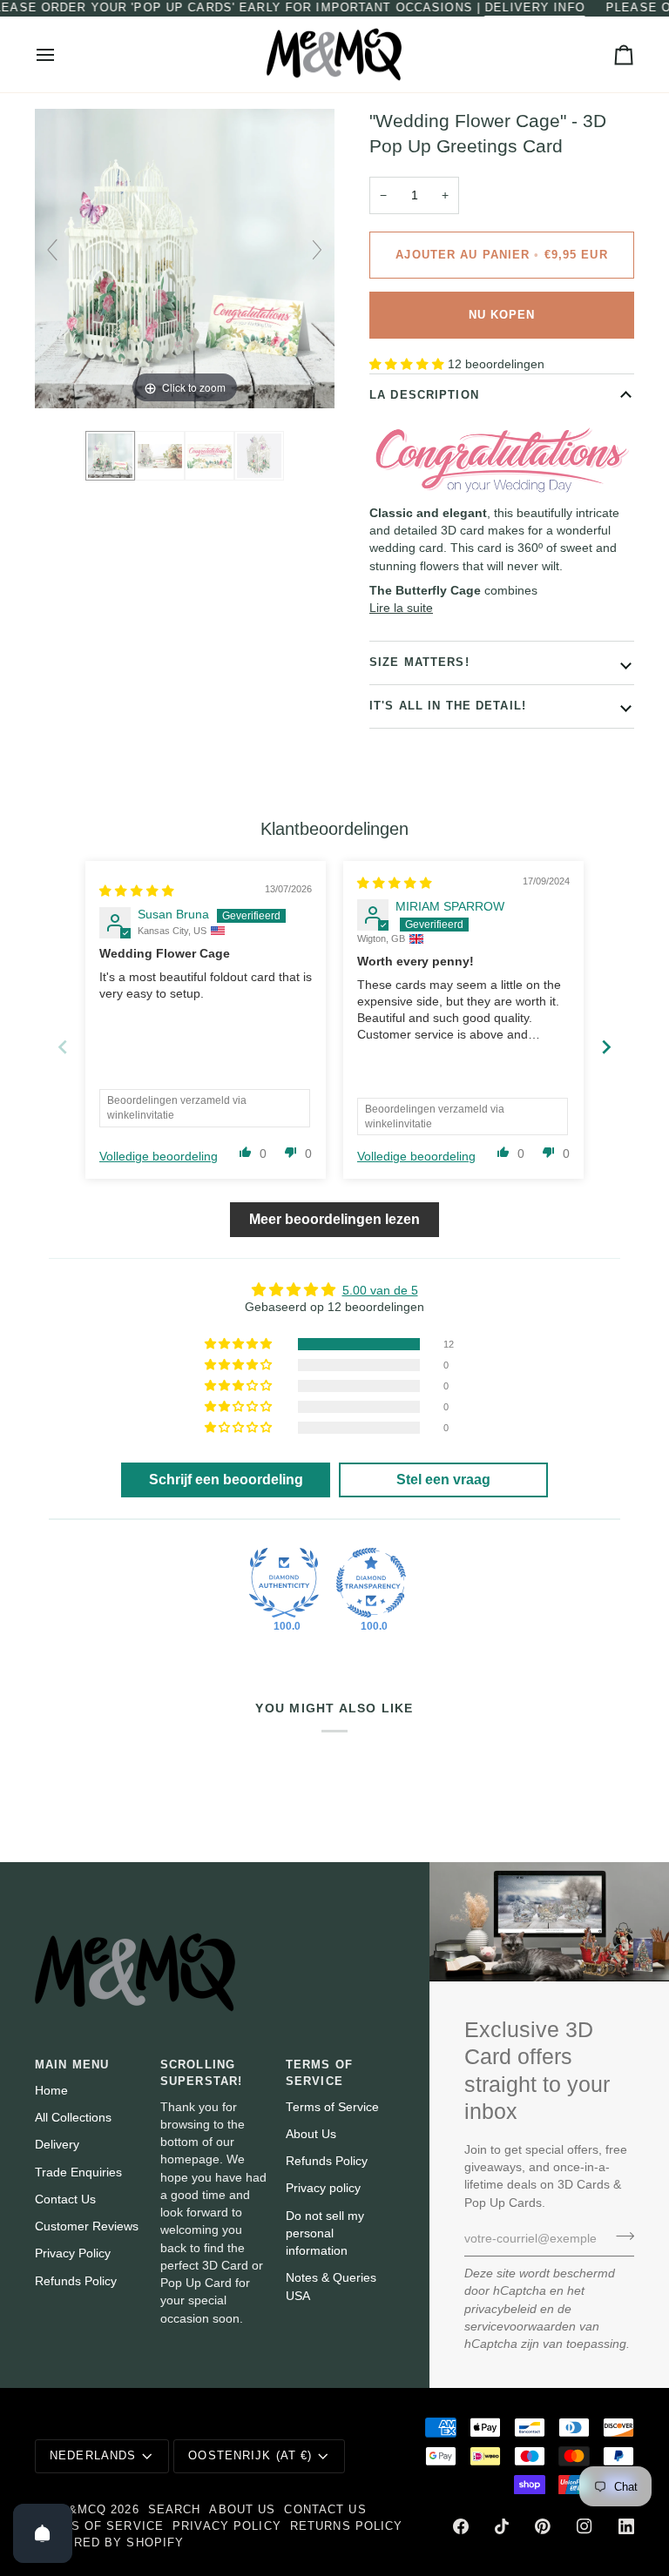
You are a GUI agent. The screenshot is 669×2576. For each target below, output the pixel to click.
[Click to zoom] (185, 258)
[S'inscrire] (620, 2236)
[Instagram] (585, 2526)
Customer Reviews (87, 2226)
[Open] (43, 2533)
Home (51, 2091)
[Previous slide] (52, 250)
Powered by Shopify (109, 2543)
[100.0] (284, 1583)
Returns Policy (347, 2526)
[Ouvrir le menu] (61, 55)
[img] (137, 891)
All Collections (73, 2118)
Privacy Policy (73, 2253)
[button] (409, 364)
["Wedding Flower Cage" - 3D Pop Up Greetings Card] (160, 456)
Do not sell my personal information (325, 2234)
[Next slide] (317, 250)
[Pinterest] (543, 2526)
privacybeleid (500, 2309)
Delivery (57, 2145)
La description (424, 395)
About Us (311, 2134)
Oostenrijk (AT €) (250, 2456)
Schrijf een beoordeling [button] (226, 1480)
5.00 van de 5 (380, 1291)
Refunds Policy (76, 2281)
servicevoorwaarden (520, 2327)
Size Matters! (419, 662)
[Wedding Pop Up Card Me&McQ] (110, 456)
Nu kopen (502, 315)
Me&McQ (78, 2510)
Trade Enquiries (78, 2172)
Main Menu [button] (72, 2065)
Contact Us (65, 2199)
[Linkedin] (626, 2526)
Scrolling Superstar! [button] (201, 2073)
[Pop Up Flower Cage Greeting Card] (259, 456)
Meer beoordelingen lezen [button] (334, 1219)
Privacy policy (323, 2188)
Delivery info (535, 8)
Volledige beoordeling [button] (159, 1157)
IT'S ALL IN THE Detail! (448, 706)
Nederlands (93, 2456)
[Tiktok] (502, 2526)
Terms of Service (332, 2107)
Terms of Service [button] (319, 2073)
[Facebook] (461, 2526)
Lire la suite (401, 608)
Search (175, 2510)
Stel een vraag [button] (443, 1480)
